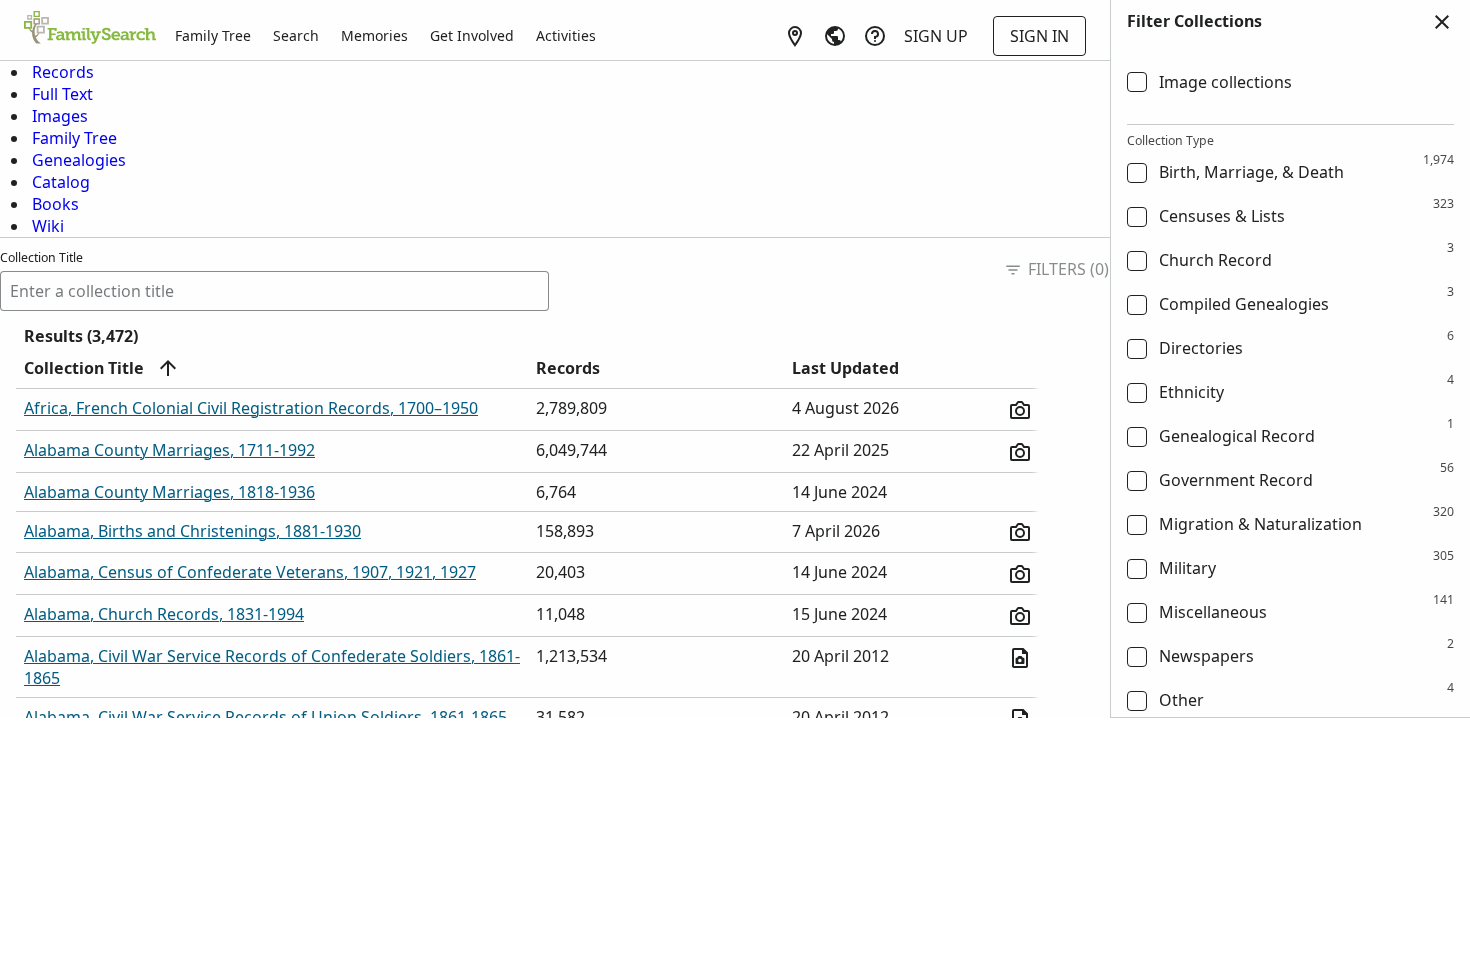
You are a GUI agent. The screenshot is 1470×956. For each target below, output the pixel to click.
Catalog (61, 182)
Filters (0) (1068, 269)
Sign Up (936, 36)
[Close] (1442, 22)
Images (60, 116)
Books (55, 204)
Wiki (48, 226)
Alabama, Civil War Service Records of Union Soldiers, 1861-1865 (265, 717)
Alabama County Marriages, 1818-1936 (169, 492)
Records (63, 72)
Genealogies (79, 160)
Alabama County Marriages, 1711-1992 (169, 450)
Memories (374, 35)
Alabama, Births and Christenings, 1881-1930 (192, 531)
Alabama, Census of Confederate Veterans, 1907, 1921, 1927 (250, 572)
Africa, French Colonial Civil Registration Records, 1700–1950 (251, 408)
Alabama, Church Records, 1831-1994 (164, 614)
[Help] (875, 36)
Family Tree (213, 35)
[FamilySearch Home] (90, 29)
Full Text (62, 94)
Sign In (1039, 36)
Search (296, 35)
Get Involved (472, 35)
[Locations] (795, 36)
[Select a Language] (835, 36)
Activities (566, 35)
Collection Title (41, 257)
